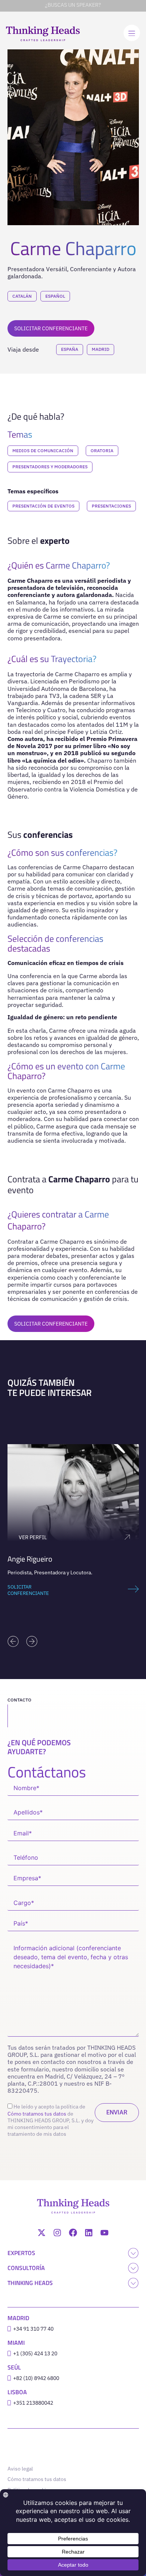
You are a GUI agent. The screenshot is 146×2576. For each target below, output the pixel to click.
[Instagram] (57, 2233)
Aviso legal (20, 2469)
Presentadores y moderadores (50, 467)
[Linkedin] (89, 2233)
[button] (13, 1641)
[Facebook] (73, 2233)
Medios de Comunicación (43, 451)
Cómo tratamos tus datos (37, 2114)
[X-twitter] (42, 2233)
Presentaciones (111, 506)
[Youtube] (104, 2233)
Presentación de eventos (43, 506)
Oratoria (102, 451)
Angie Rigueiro (30, 1559)
